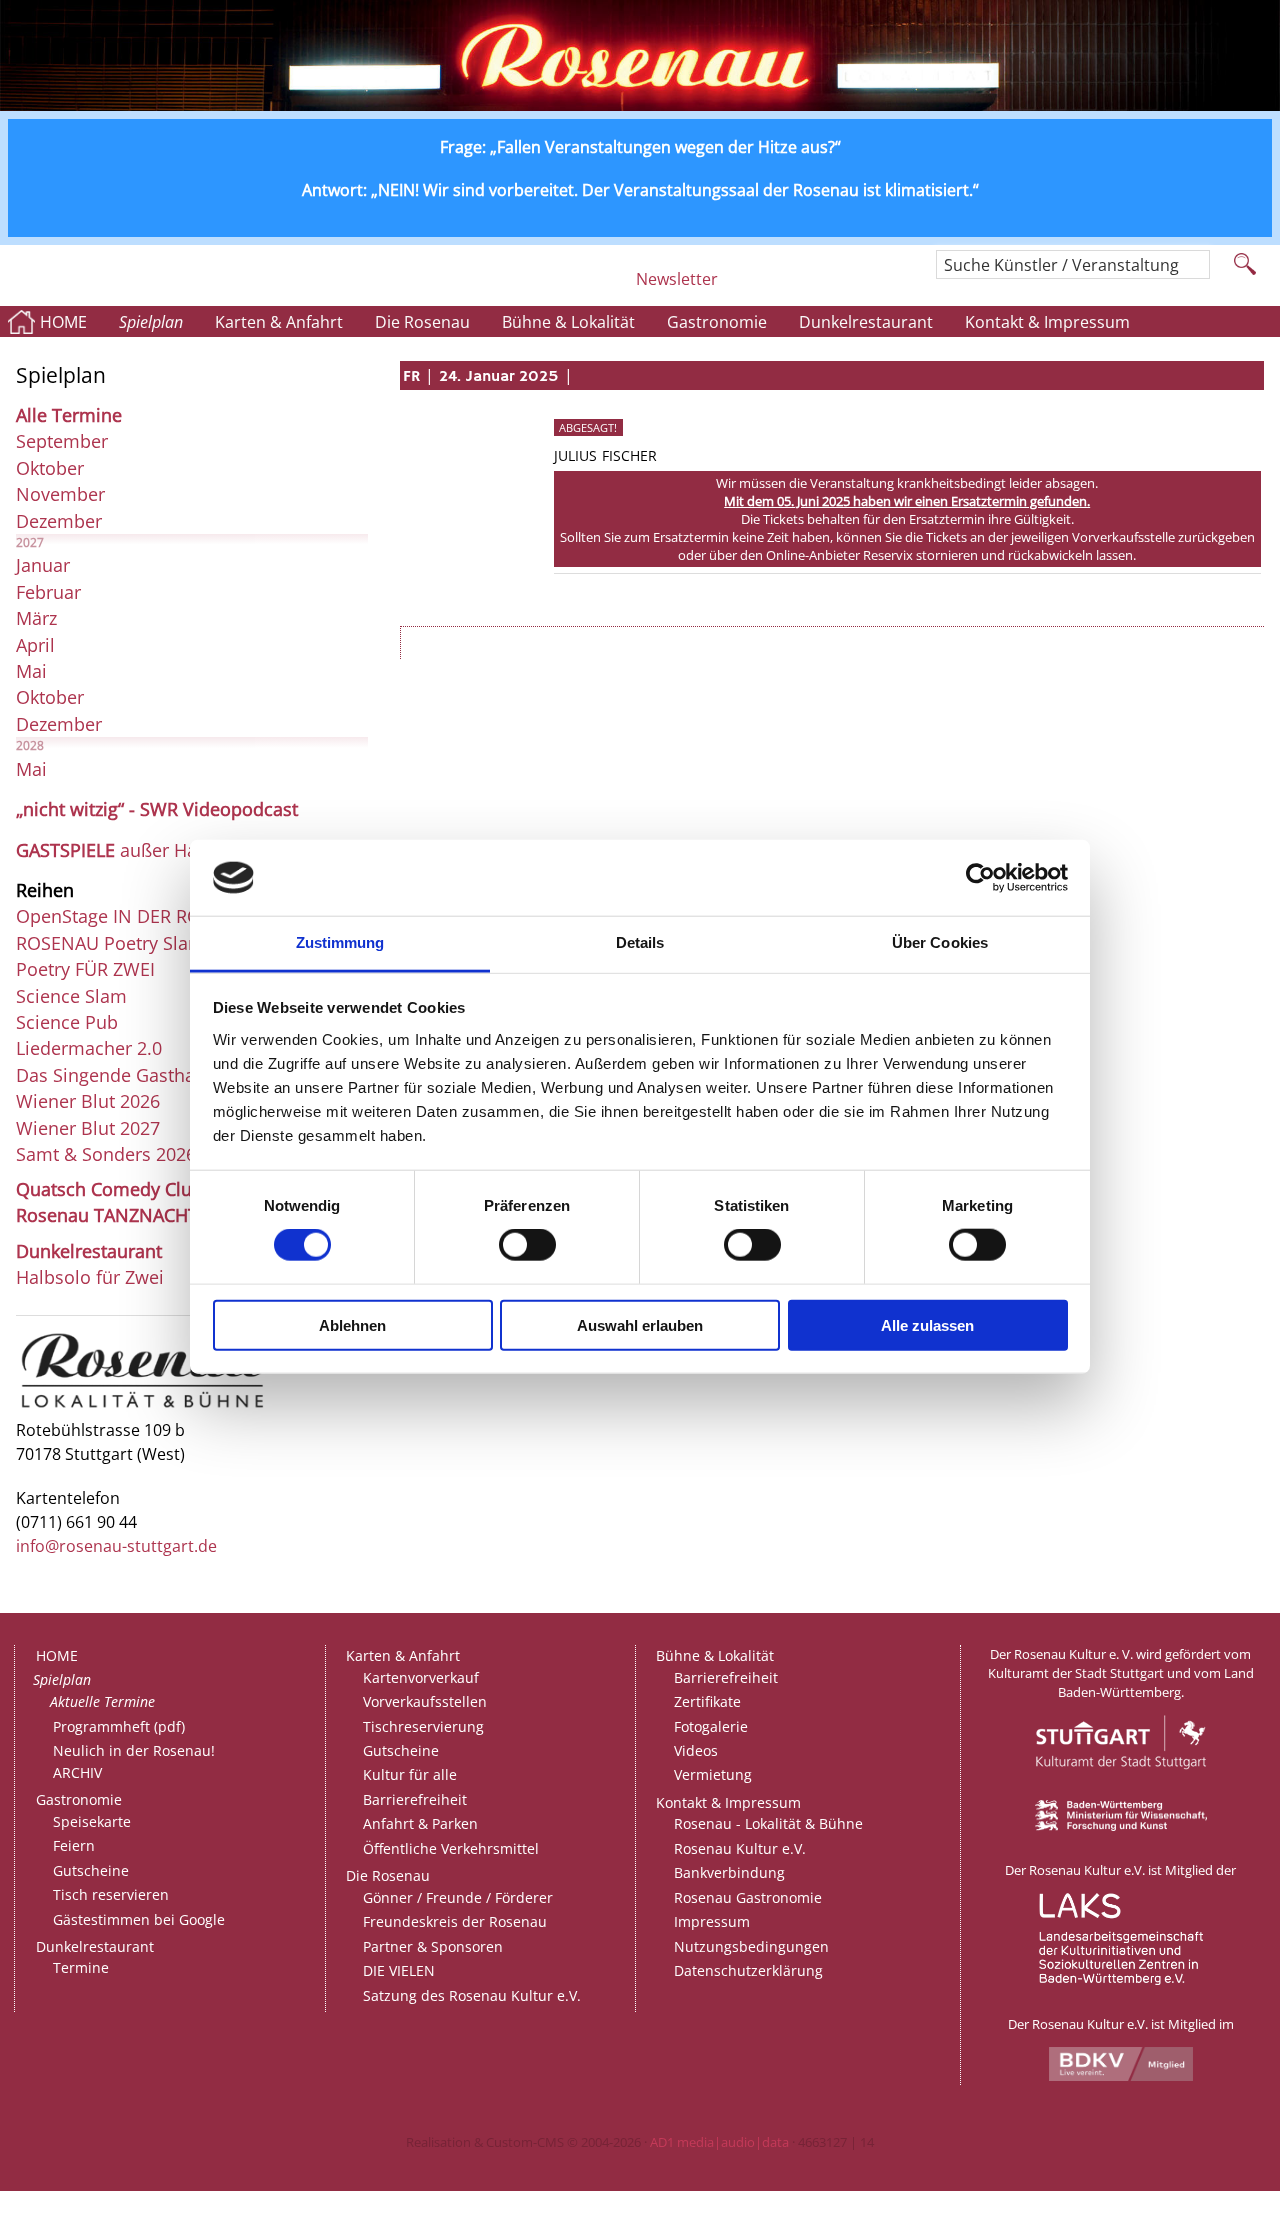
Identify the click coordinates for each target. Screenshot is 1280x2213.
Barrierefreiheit (415, 1799)
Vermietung (713, 1774)
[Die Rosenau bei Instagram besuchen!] (740, 287)
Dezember (59, 521)
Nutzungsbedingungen (751, 1946)
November (60, 494)
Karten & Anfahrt (279, 322)
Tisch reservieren (111, 1894)
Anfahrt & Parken (420, 1823)
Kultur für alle (410, 1774)
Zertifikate (707, 1701)
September (62, 441)
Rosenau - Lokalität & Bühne (768, 1823)
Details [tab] (640, 942)
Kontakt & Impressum (1047, 322)
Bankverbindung (729, 1872)
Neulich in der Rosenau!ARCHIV (134, 1761)
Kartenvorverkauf (421, 1677)
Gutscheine (91, 1870)
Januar (43, 565)
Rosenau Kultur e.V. (740, 1848)
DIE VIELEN (399, 1970)
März (36, 618)
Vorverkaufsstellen (425, 1701)
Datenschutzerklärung (748, 1970)
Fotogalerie (711, 1726)
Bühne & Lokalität (568, 322)
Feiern (74, 1845)
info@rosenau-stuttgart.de (116, 1546)
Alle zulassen (927, 1324)
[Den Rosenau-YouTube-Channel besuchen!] (890, 287)
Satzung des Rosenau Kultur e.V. (472, 1995)
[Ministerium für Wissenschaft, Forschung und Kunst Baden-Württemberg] (1121, 1826)
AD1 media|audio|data (719, 2142)
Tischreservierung (423, 1726)
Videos (696, 1750)
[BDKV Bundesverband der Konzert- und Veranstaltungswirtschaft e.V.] (1121, 2076)
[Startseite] (640, 105)
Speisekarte (92, 1821)
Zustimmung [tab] (340, 942)
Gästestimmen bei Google (139, 1919)
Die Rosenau (422, 322)
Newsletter (677, 279)
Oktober (50, 468)
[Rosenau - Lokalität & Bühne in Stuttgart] (142, 1407)
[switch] (527, 1245)
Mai (31, 671)
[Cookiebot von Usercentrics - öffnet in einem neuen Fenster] (980, 878)
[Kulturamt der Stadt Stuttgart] (1121, 1791)
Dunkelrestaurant (866, 322)
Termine (81, 1967)
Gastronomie (717, 322)
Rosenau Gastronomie (748, 1897)
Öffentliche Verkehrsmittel (451, 1848)
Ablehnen (352, 1324)
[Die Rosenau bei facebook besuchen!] (781, 287)
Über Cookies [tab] (940, 942)
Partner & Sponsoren (433, 1946)
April (35, 645)
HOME (63, 322)
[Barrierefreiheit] (613, 287)
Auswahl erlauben (640, 1324)
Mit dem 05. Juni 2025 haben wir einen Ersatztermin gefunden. (907, 501)
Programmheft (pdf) (119, 1726)
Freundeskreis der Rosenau (455, 1921)
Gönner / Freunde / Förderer (458, 1897)
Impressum (712, 1921)
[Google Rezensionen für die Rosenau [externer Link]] (836, 287)
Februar (48, 592)
